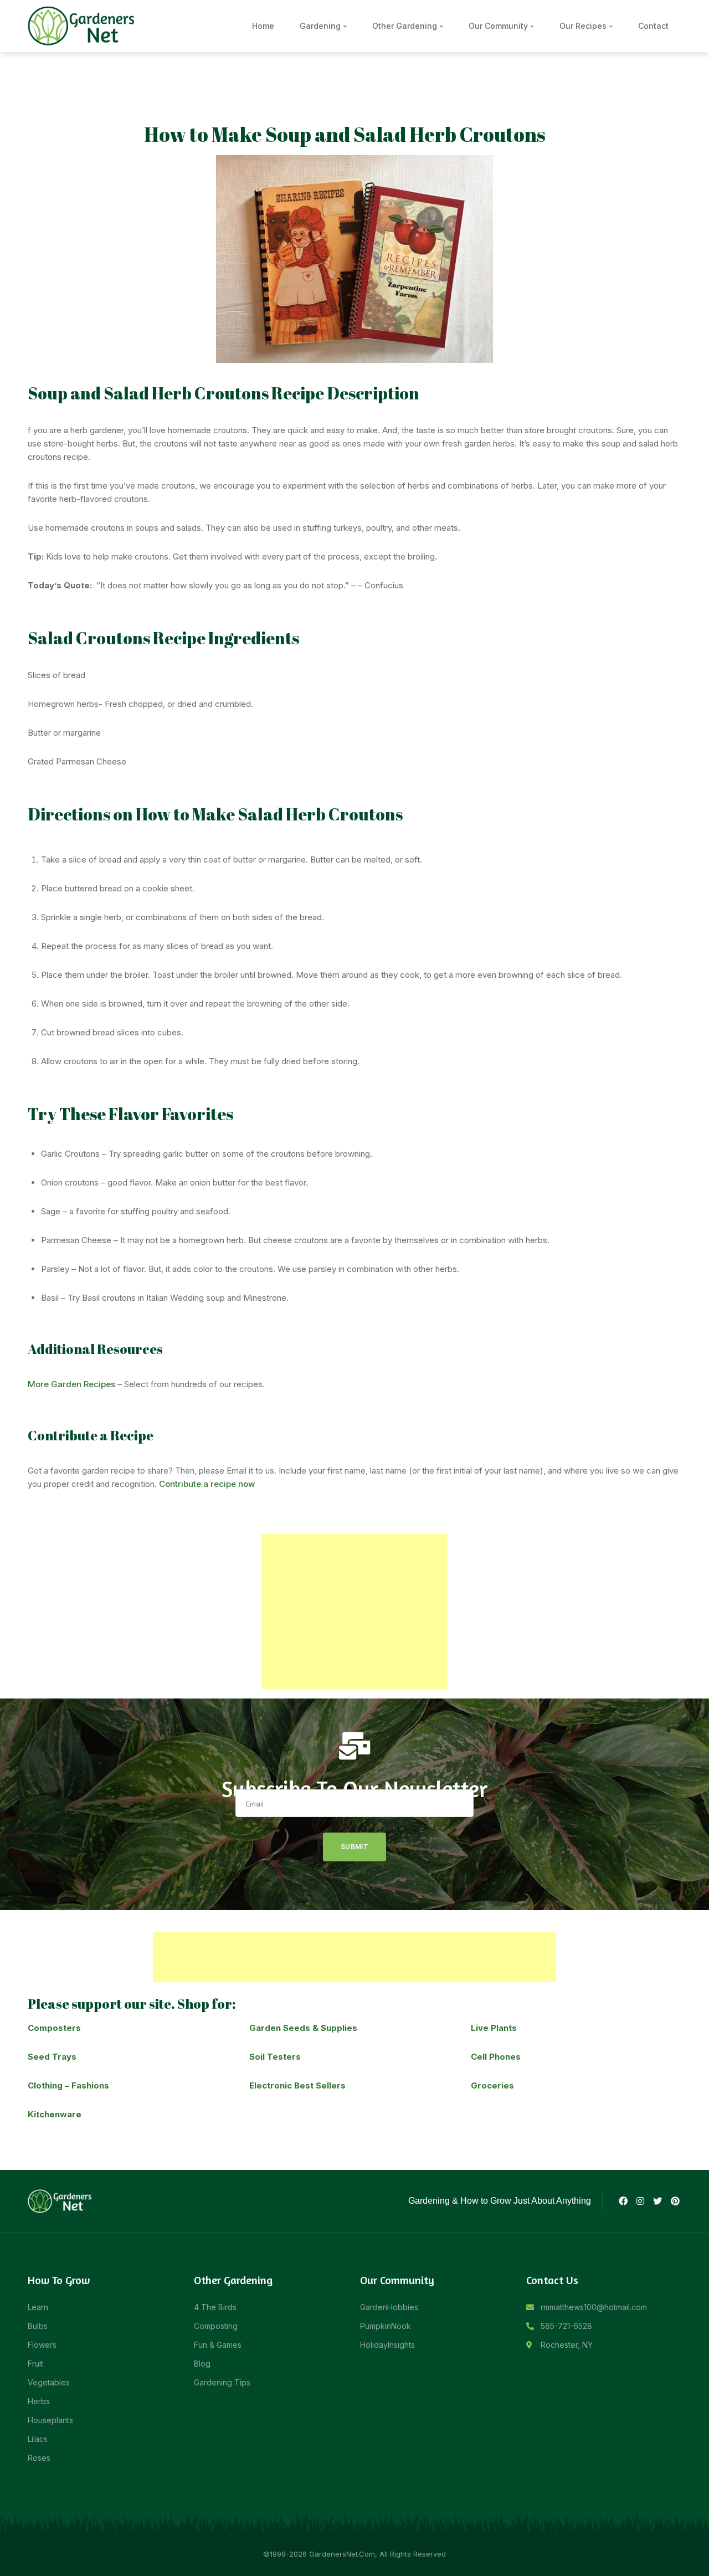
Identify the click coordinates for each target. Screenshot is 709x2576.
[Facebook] (623, 2201)
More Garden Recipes (71, 1384)
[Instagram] (640, 2201)
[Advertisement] (354, 1612)
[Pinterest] (675, 2201)
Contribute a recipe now (207, 1484)
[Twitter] (657, 2201)
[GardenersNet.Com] (83, 25)
